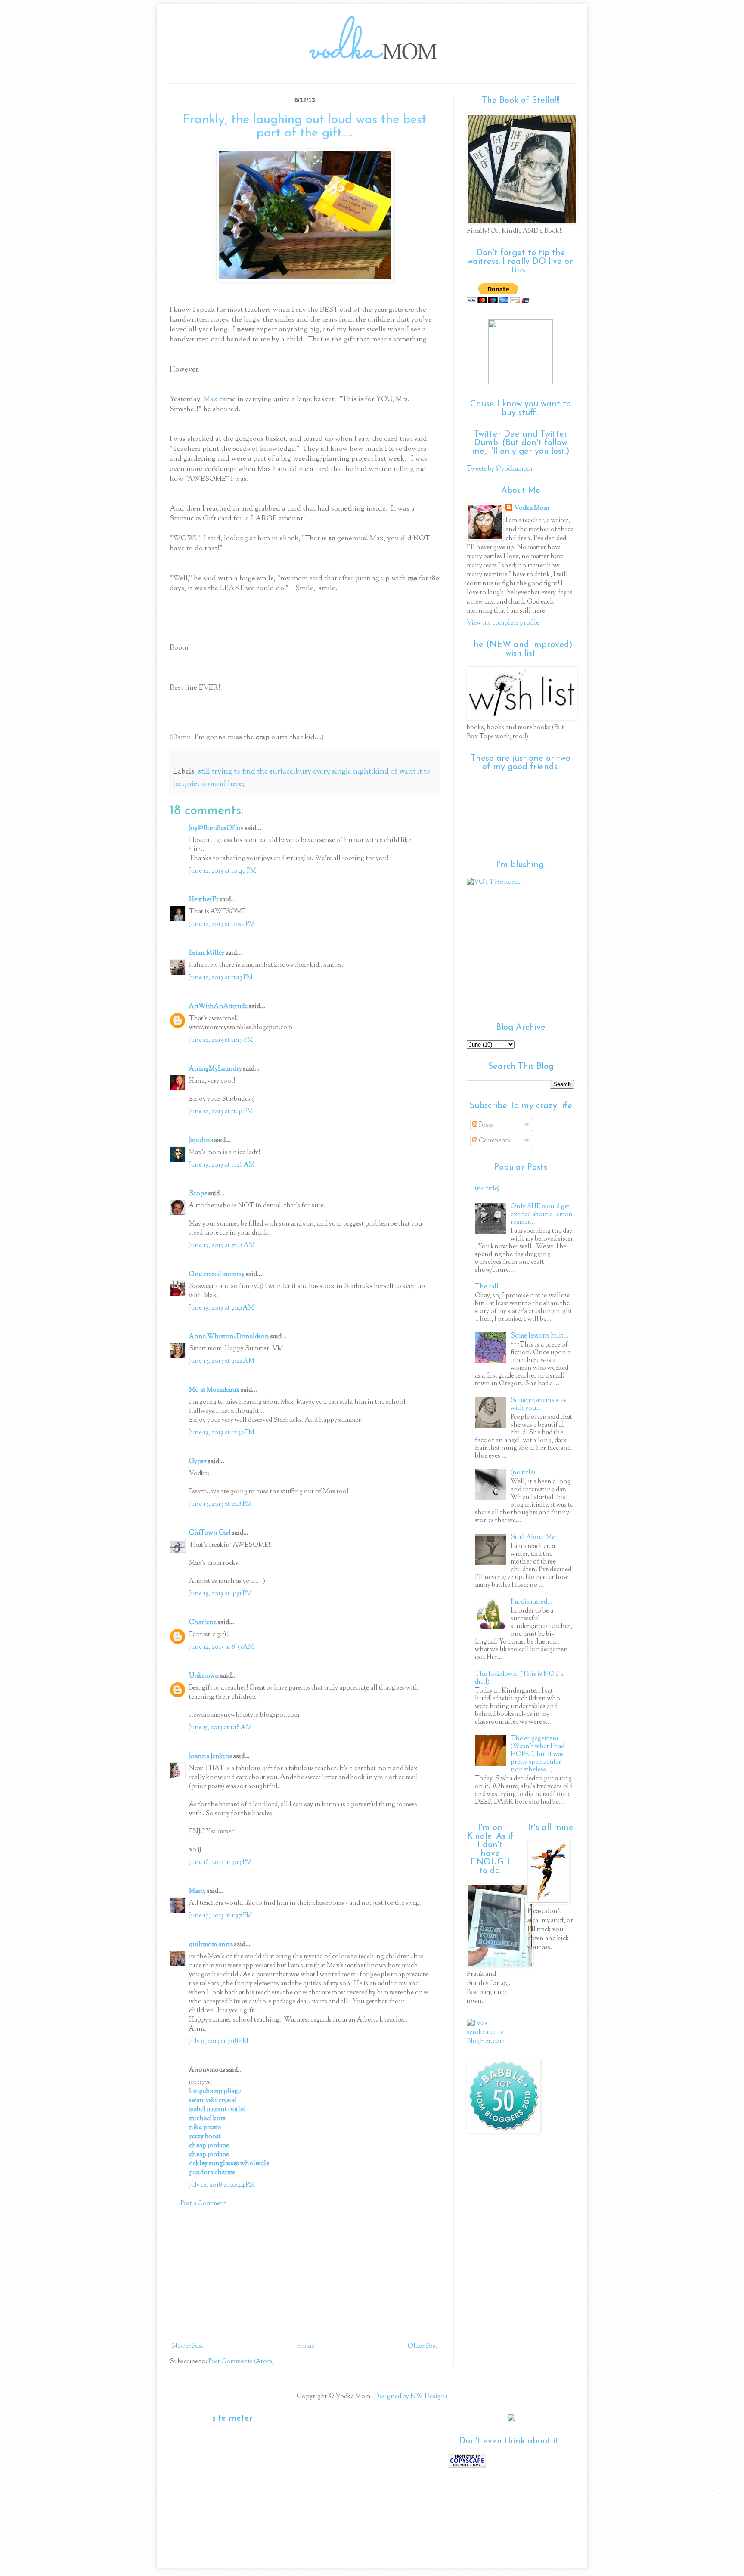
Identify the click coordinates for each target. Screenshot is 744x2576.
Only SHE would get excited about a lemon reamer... (542, 1215)
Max (211, 399)
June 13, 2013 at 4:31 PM (220, 1594)
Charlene (203, 1623)
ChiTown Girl (210, 1533)
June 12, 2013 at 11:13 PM (221, 978)
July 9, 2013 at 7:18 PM (219, 2042)
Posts (485, 1125)
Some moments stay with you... (539, 1404)
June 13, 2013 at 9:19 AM (222, 1308)
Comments (494, 1141)
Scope (198, 1194)
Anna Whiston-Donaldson (229, 1337)
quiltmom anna (211, 1945)
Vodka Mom (532, 508)
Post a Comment (203, 2204)
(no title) (487, 1189)
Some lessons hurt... (540, 1336)
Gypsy (198, 1462)
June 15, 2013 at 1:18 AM (220, 1728)
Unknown (204, 1676)
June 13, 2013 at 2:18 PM (220, 1504)
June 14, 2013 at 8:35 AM (222, 1647)
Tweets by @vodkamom (499, 469)
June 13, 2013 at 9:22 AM (222, 1361)
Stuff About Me (533, 1537)
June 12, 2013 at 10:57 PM (222, 924)
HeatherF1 (204, 900)
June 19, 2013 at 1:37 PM (221, 1916)
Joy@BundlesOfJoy (216, 828)
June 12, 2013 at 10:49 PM (223, 871)
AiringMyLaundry (215, 1069)
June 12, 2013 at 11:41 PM (221, 1112)
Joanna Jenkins (211, 1757)
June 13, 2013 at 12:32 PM (222, 1433)
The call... (489, 1287)
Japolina (201, 1141)
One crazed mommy (217, 1274)
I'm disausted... (532, 1602)
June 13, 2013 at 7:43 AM (222, 1246)
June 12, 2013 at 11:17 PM (221, 1040)
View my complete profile (503, 623)
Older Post (423, 2346)
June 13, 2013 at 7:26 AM (222, 1165)
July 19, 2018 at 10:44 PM (222, 2185)
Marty (197, 1891)
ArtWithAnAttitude (218, 1007)
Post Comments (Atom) (241, 2362)
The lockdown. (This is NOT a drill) (519, 1678)
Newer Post (188, 2346)
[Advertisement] (305, 2275)
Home (306, 2346)
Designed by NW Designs (410, 2397)
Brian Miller (207, 953)
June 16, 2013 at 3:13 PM (220, 1862)
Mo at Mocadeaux (214, 1390)
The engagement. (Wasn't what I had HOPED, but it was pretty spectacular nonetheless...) (538, 1754)
